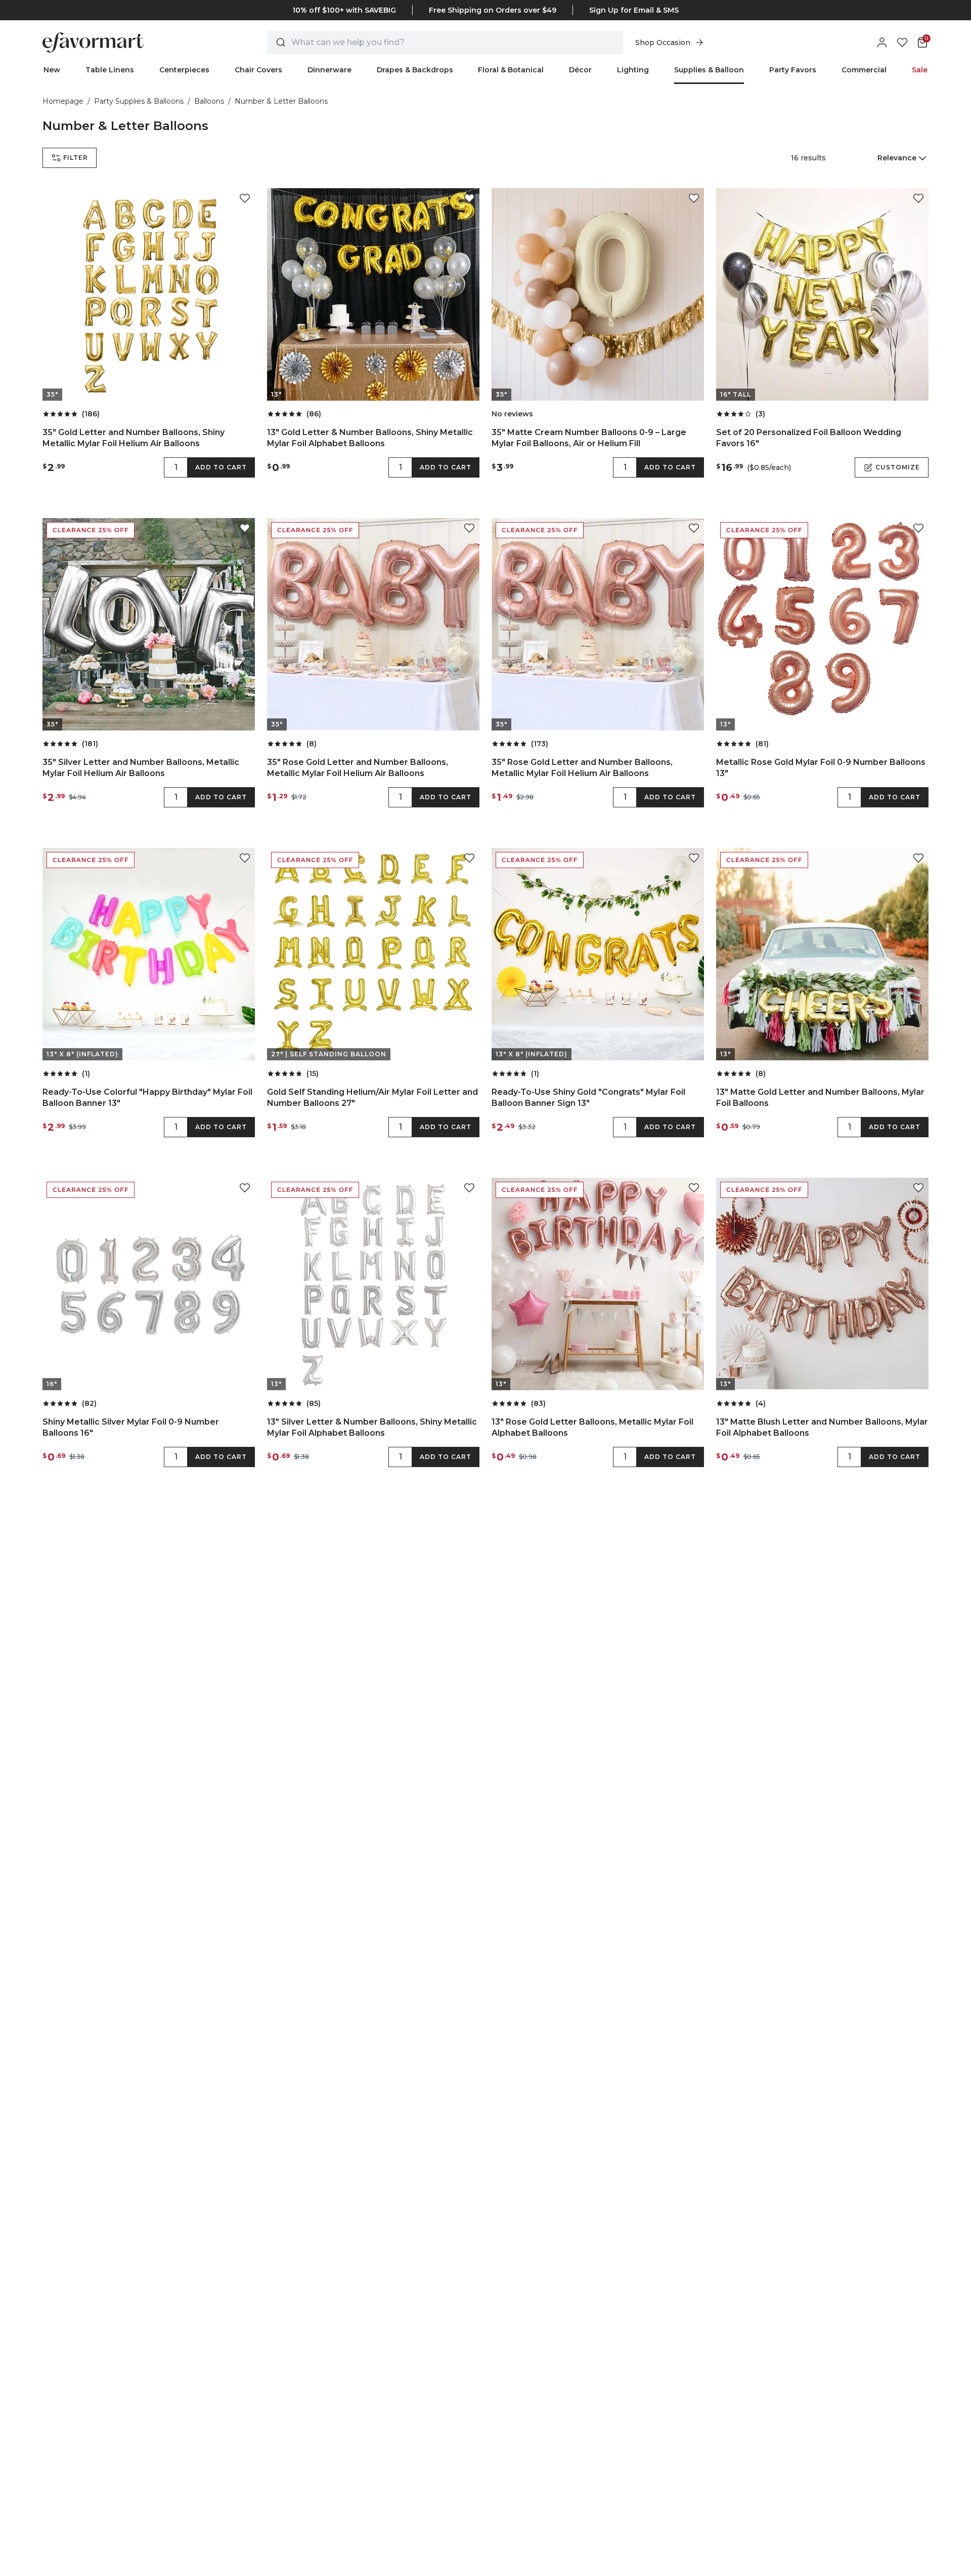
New (52, 70)
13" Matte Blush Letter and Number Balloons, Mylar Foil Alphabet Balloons (822, 1427)
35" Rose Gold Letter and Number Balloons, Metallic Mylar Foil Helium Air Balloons (358, 768)
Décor (580, 70)
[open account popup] (882, 42)
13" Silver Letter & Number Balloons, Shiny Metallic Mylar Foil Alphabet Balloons (372, 1427)
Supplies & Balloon (709, 70)
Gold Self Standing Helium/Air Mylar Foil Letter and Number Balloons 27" (372, 1098)
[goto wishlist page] (902, 42)
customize (898, 467)
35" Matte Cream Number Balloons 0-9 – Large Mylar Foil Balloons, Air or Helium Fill (589, 438)
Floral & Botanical (511, 70)
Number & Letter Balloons (281, 101)
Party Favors (793, 70)
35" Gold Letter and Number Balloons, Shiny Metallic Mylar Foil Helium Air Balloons (134, 438)
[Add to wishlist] (245, 198)
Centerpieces (184, 70)
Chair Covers (258, 70)
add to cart (221, 467)
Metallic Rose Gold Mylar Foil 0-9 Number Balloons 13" (821, 768)
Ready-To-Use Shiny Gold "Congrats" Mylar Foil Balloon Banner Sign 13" (588, 1098)
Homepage (63, 101)
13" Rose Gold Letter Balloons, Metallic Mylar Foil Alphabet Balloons (592, 1427)
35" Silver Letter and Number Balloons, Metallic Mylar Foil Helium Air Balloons (141, 768)
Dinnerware (329, 70)
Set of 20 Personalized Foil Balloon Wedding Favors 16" (809, 438)
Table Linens (110, 70)
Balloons (209, 101)
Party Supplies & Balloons (139, 101)
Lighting (633, 70)
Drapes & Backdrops (415, 70)
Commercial (864, 70)
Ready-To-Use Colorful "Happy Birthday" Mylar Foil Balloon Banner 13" (147, 1098)
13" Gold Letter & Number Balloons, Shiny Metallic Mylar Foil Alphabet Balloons (370, 438)
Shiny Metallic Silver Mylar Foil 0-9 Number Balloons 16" (131, 1427)
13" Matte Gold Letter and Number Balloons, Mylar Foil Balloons (820, 1098)
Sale (920, 70)
